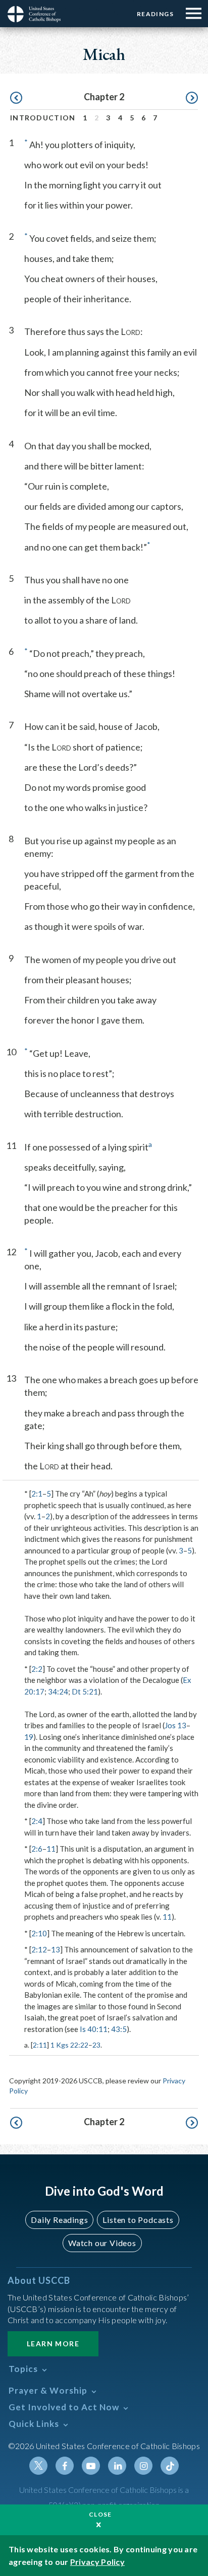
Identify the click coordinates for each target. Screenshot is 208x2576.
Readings (155, 14)
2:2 (37, 1669)
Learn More (53, 2344)
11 (51, 1849)
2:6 (37, 1849)
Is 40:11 (94, 2029)
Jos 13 (175, 1725)
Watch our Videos (102, 2243)
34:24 (58, 1691)
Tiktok (170, 2466)
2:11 (40, 2045)
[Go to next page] (192, 98)
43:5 (119, 2029)
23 (96, 2045)
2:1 (37, 1494)
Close (100, 2514)
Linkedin (117, 2466)
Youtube (91, 2466)
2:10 (39, 1933)
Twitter (38, 2466)
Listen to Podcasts (138, 2220)
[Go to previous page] (16, 98)
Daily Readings (59, 2220)
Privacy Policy (97, 2562)
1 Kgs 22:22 (69, 2045)
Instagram (143, 2466)
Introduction (43, 118)
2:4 (37, 1821)
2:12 (39, 1949)
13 (56, 1949)
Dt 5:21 (85, 1691)
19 (29, 1737)
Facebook (65, 2466)
